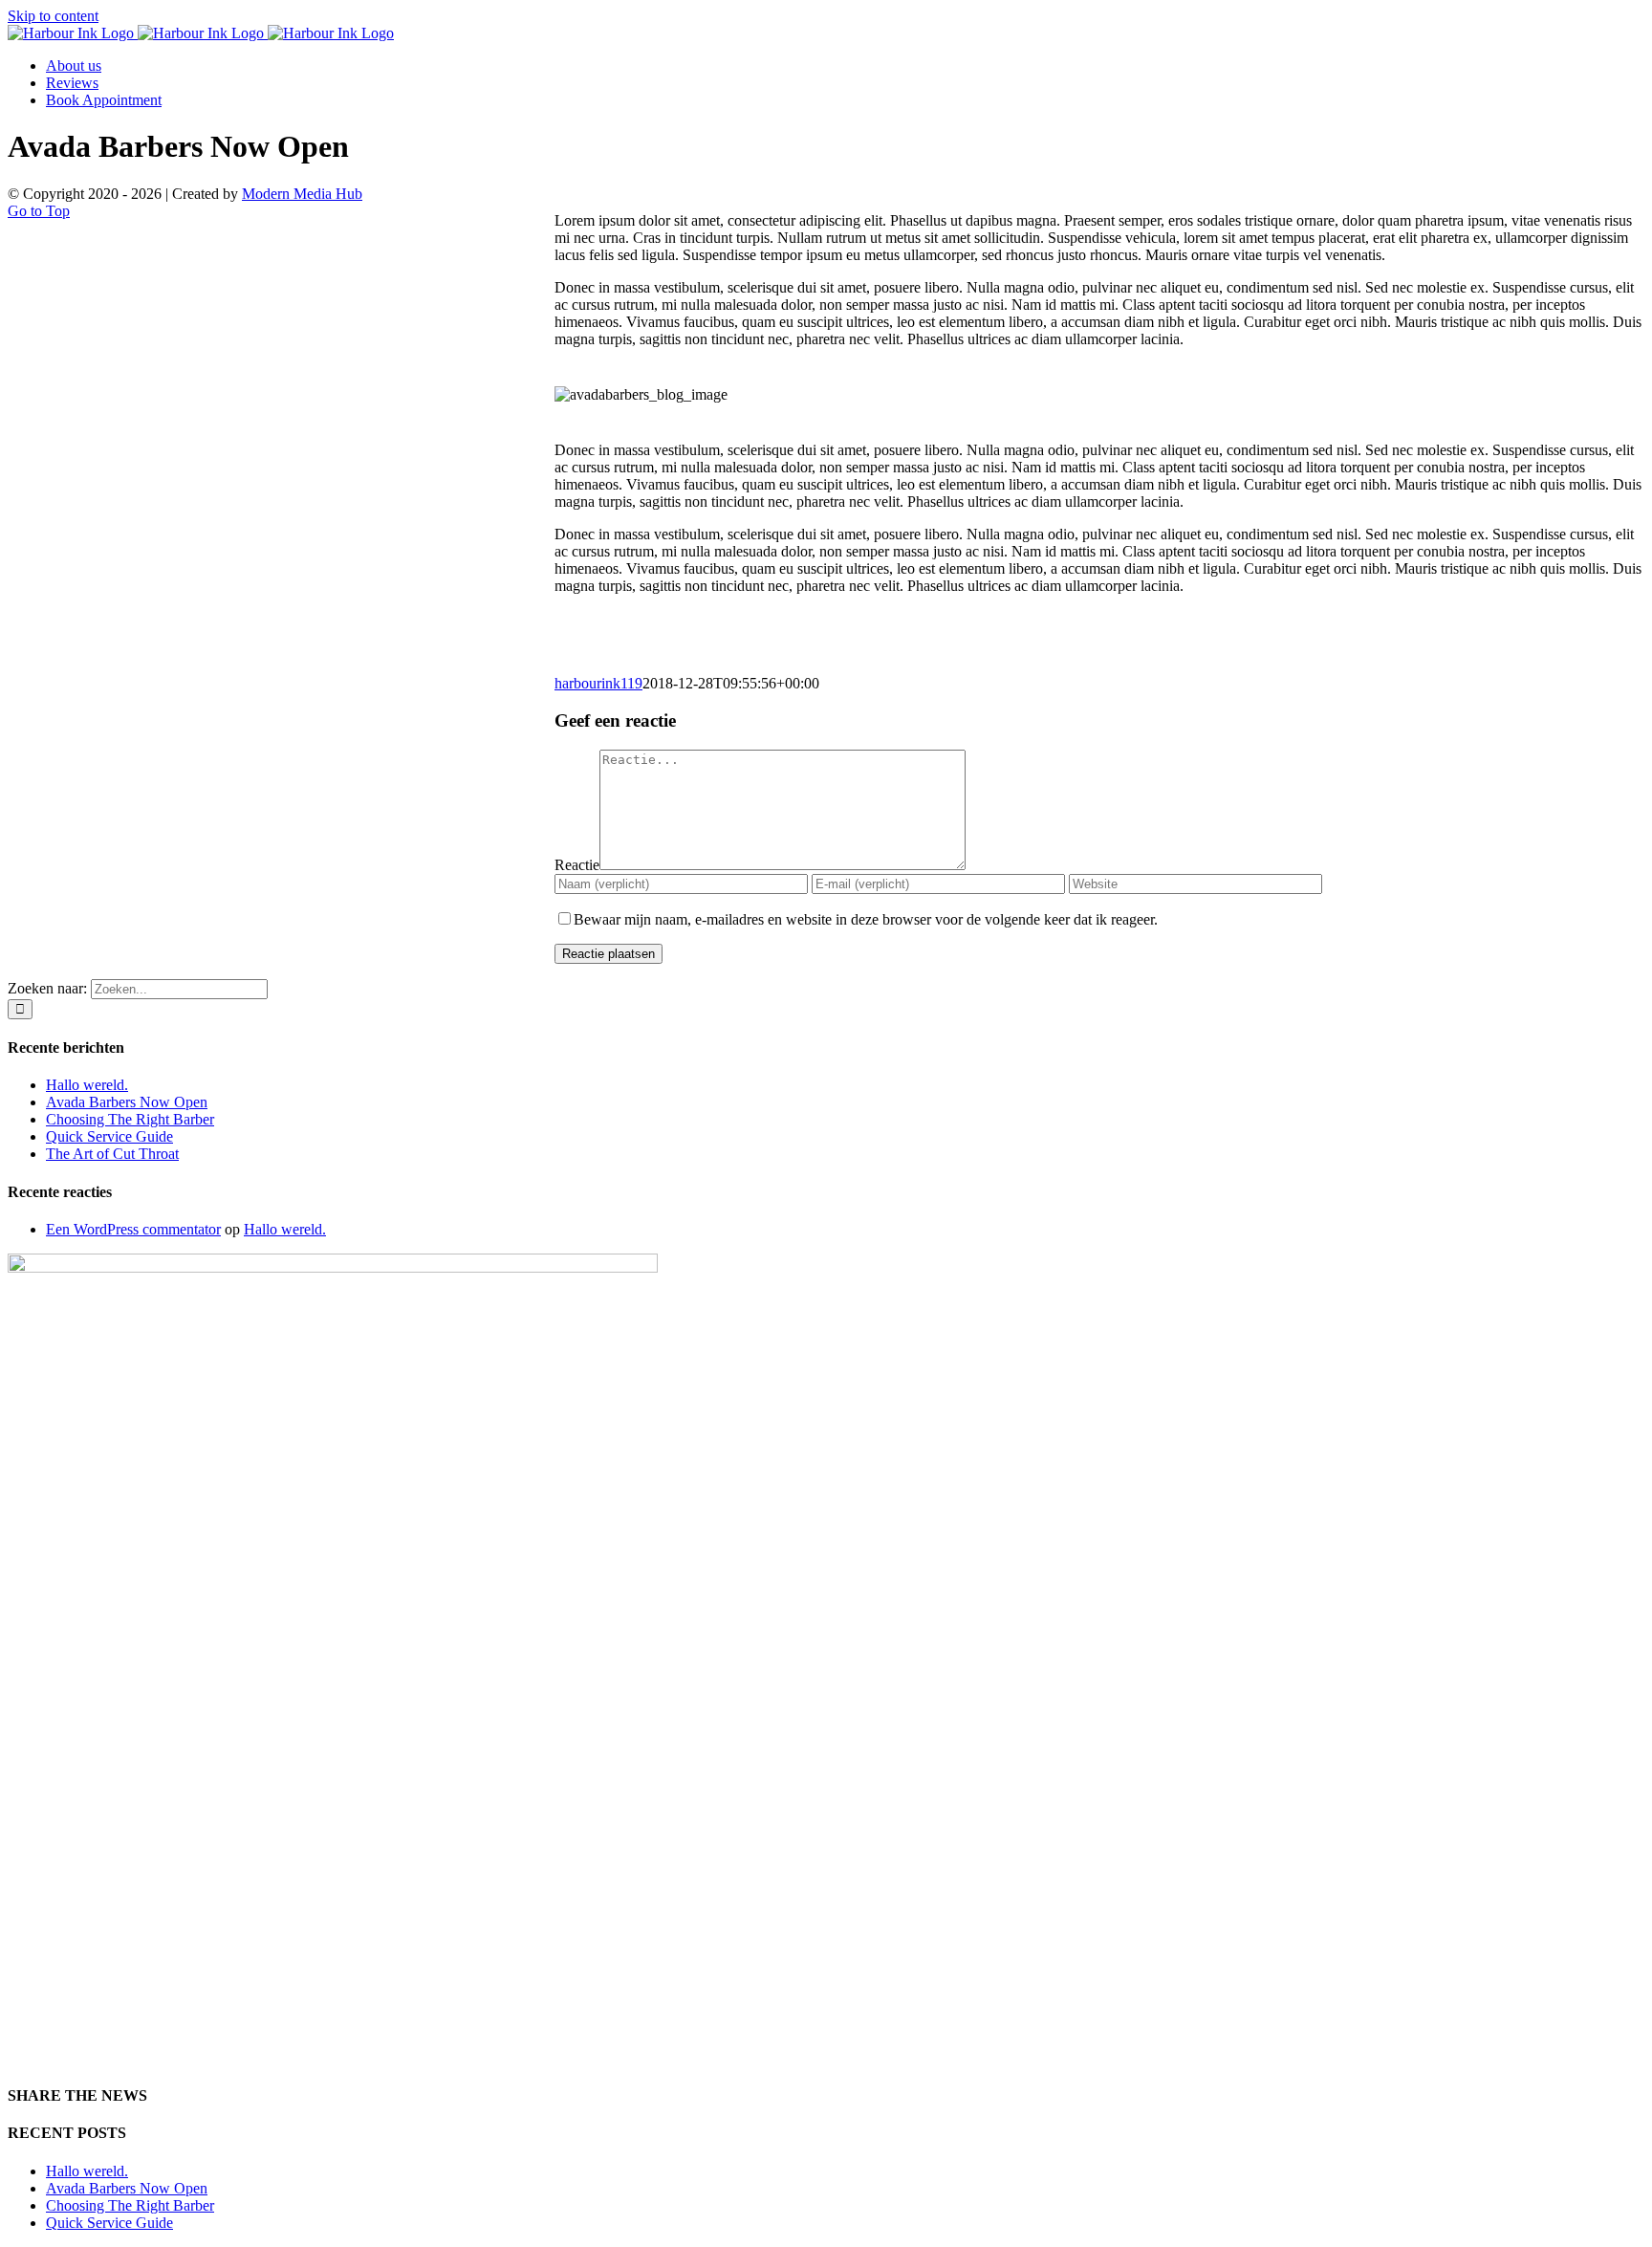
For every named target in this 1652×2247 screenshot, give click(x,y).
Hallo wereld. (87, 1085)
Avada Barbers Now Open (127, 1102)
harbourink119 (598, 683)
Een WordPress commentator (133, 1229)
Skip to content (53, 16)
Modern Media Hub (302, 194)
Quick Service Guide (109, 1136)
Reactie (577, 865)
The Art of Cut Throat (112, 1154)
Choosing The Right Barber (130, 1119)
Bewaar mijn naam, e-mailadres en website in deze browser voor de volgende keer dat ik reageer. (866, 919)
